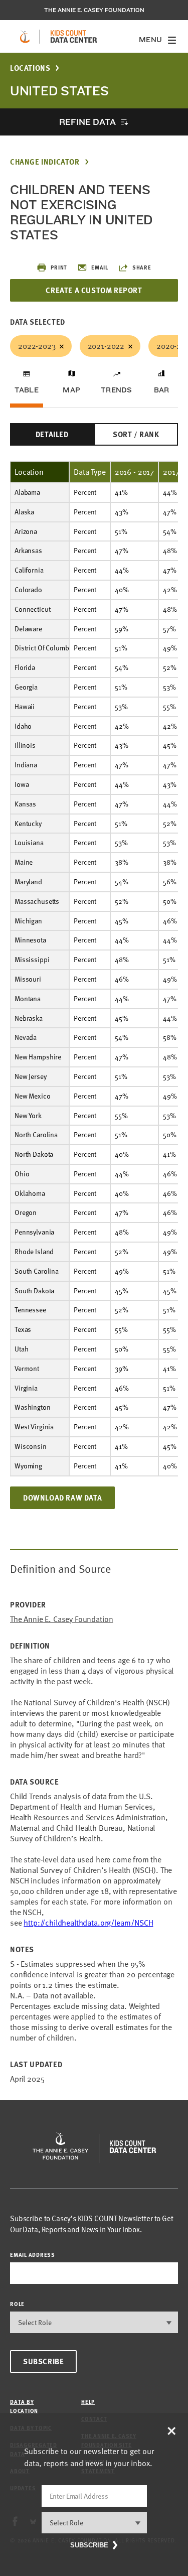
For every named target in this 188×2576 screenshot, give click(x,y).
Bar (162, 390)
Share (142, 267)
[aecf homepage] (25, 37)
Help (88, 2402)
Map (71, 390)
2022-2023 (37, 346)
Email (100, 267)
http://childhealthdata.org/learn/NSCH (88, 1923)
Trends (116, 390)
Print (59, 267)
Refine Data (87, 122)
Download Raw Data (62, 1498)
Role (17, 2304)
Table (27, 390)
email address (33, 2255)
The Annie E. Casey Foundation (94, 10)
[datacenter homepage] (74, 37)
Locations (30, 68)
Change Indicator (45, 162)
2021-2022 (106, 346)
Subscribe (43, 2361)
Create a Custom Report (94, 290)
